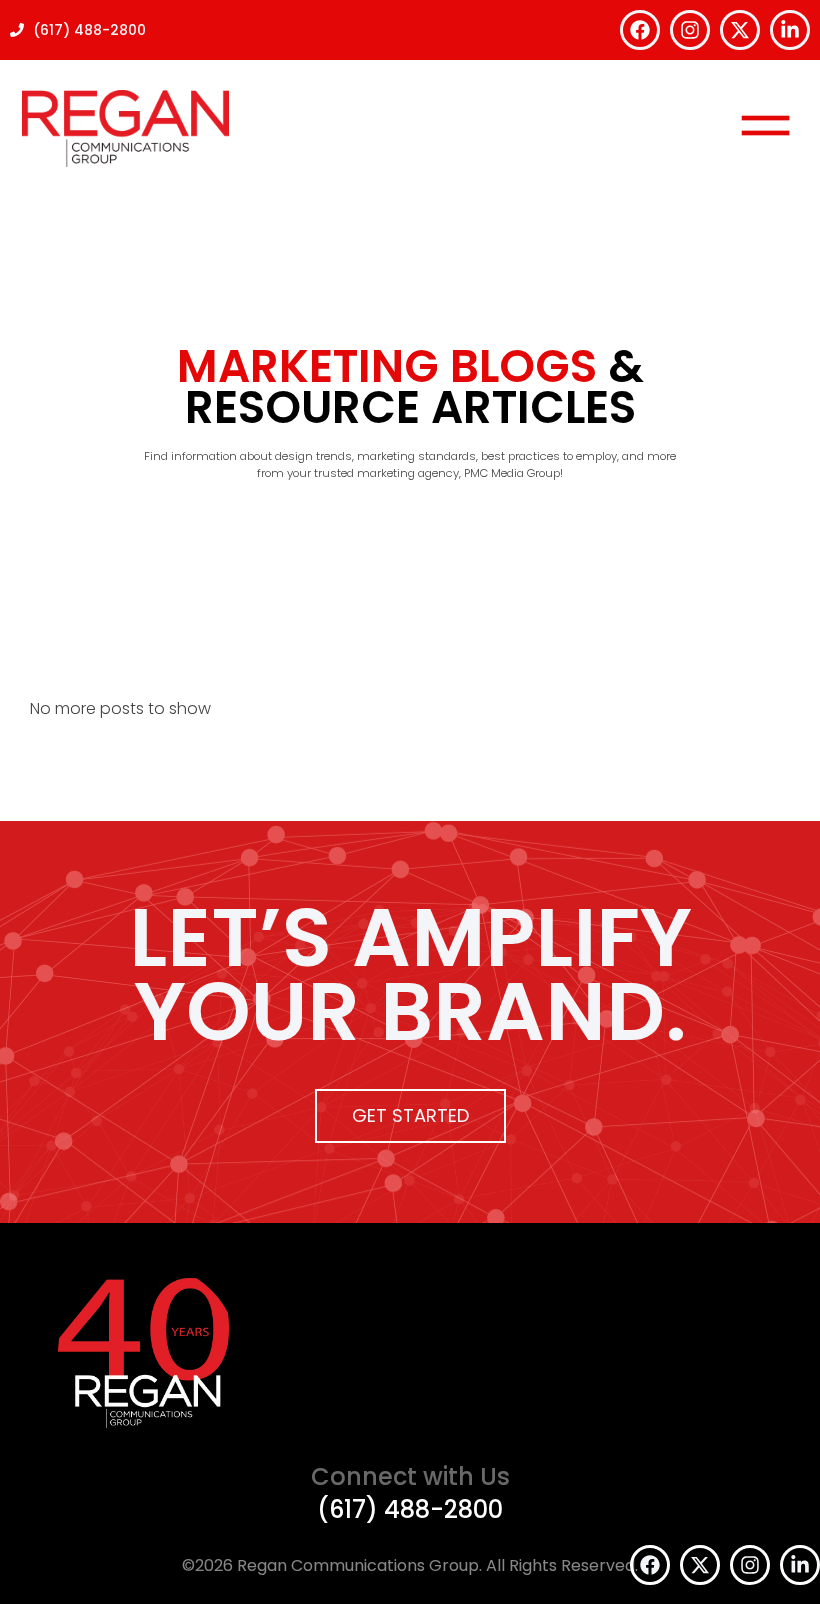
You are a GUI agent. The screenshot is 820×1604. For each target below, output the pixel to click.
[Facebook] (640, 30)
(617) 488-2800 (410, 1509)
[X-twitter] (740, 30)
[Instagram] (690, 30)
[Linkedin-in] (790, 30)
